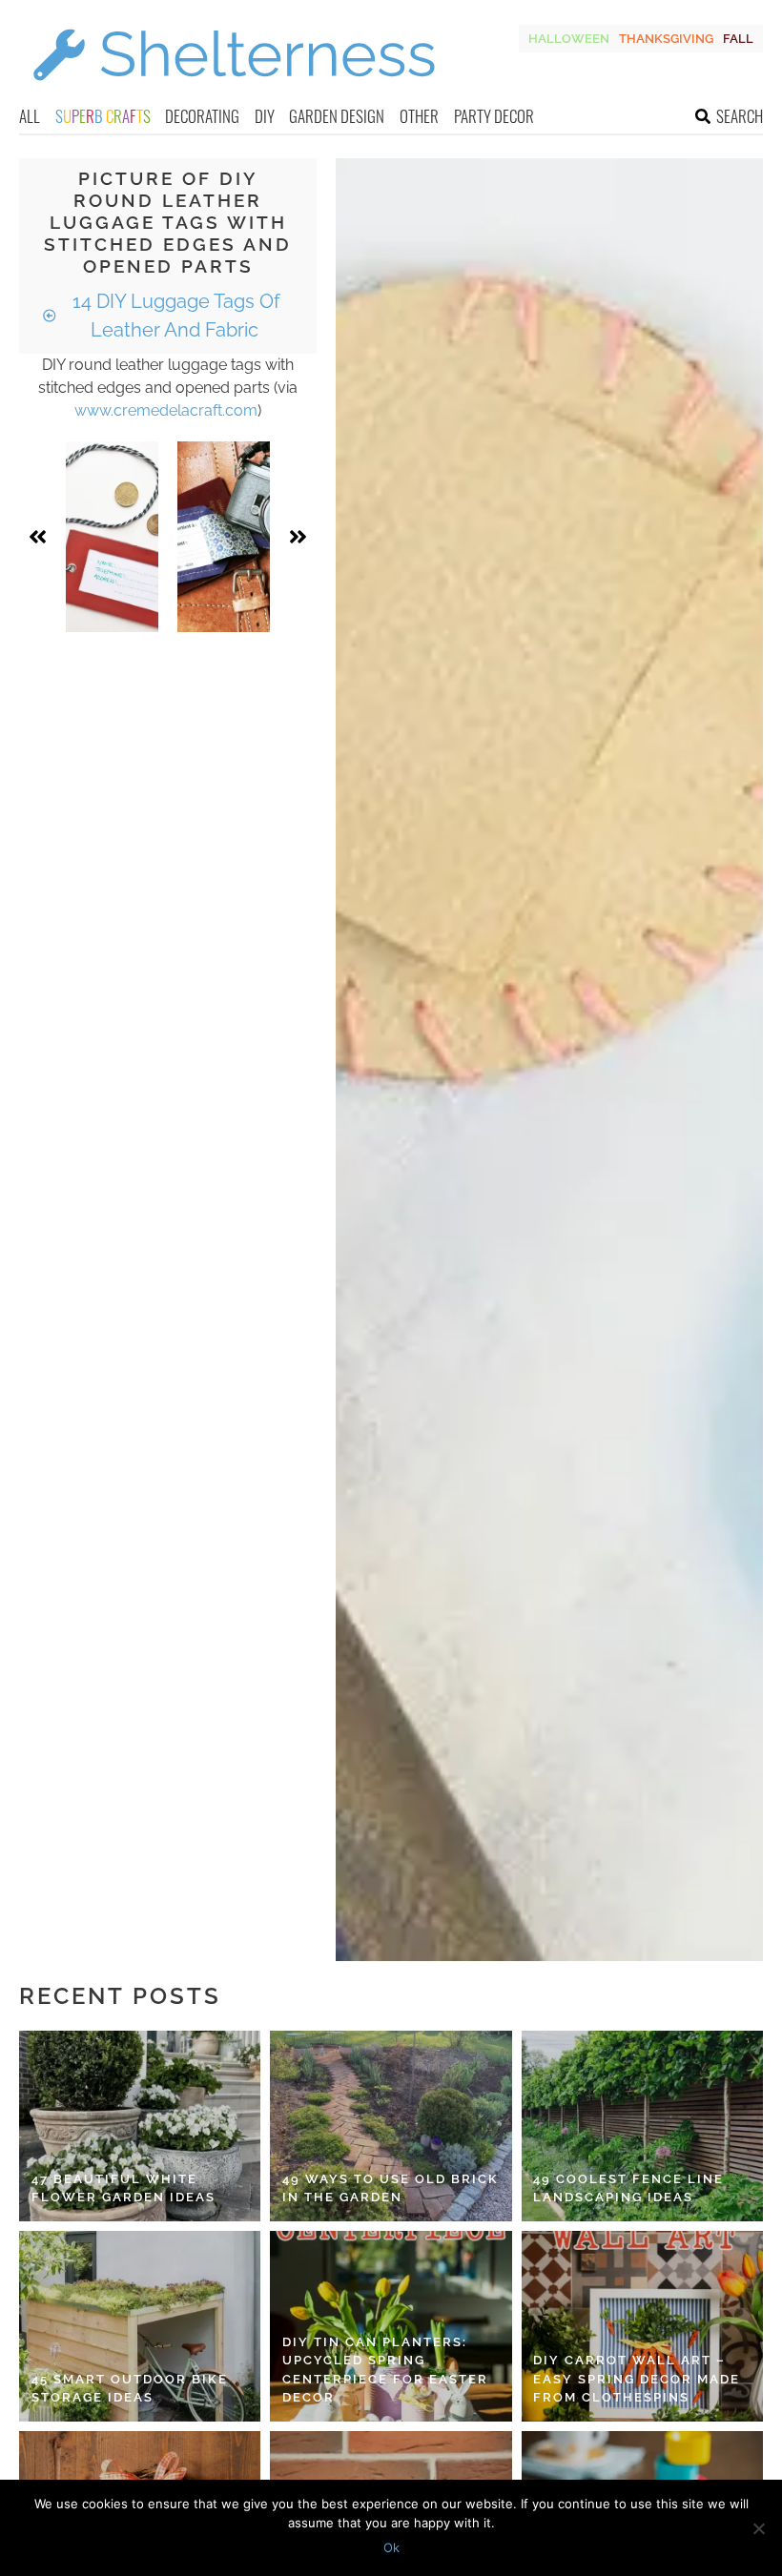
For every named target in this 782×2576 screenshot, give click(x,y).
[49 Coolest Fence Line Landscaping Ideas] (642, 2126)
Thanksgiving (666, 39)
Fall (738, 39)
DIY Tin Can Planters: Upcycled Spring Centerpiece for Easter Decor (385, 2370)
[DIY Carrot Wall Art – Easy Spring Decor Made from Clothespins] (642, 2326)
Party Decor (494, 116)
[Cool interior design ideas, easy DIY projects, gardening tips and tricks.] (234, 92)
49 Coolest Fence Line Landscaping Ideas (628, 2188)
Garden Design (337, 116)
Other (419, 116)
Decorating (202, 116)
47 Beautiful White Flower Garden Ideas (123, 2188)
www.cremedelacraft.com (166, 410)
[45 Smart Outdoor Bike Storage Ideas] (140, 2326)
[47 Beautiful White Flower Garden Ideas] (140, 2126)
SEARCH (740, 116)
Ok (391, 2547)
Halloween (569, 39)
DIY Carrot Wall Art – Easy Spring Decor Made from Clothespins (637, 2379)
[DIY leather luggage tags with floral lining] (224, 537)
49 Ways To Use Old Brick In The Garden (391, 2188)
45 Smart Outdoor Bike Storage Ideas (130, 2389)
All (30, 116)
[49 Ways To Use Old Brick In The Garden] (391, 2126)
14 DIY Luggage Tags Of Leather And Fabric (174, 316)
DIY (265, 116)
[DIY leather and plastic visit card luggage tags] (112, 537)
